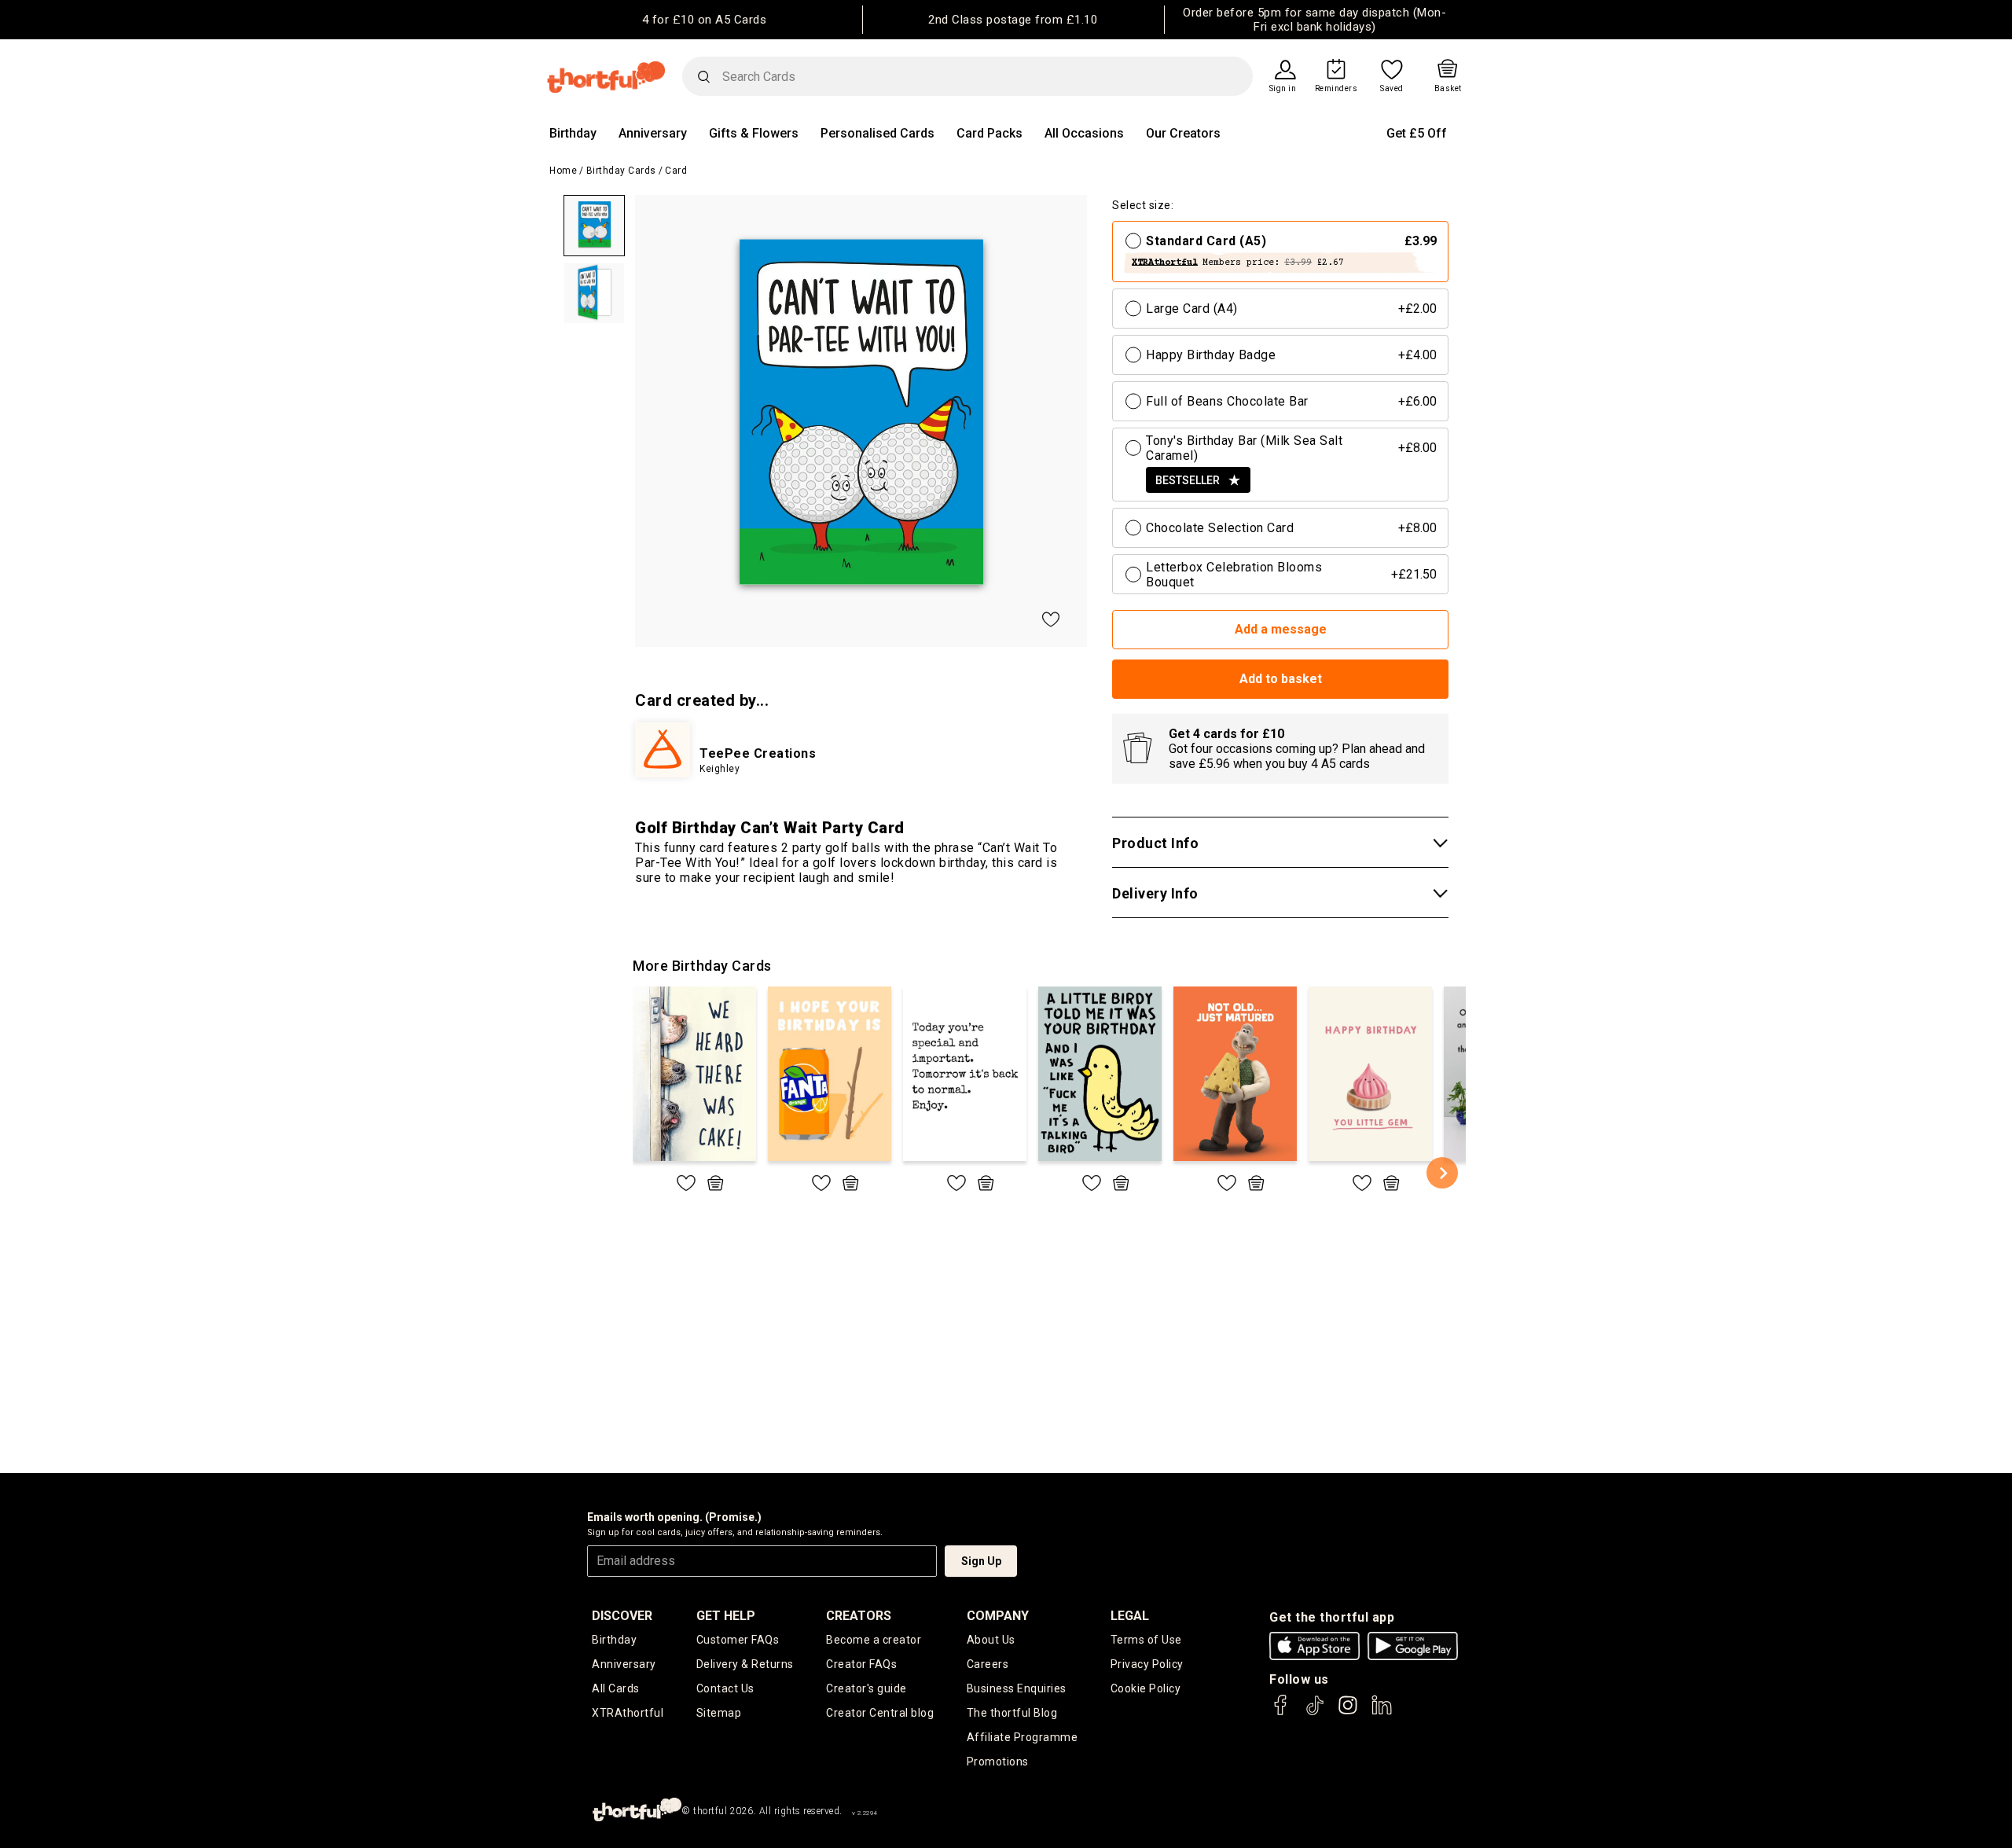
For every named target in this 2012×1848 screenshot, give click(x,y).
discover (622, 1616)
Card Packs (989, 133)
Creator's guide (866, 1688)
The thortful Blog (1012, 1713)
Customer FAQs (738, 1640)
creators (859, 1616)
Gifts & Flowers (754, 133)
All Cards (616, 1688)
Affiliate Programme (1023, 1737)
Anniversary (653, 133)
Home (563, 171)
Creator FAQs (861, 1664)
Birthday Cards (621, 171)
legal (1130, 1616)
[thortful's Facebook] (1281, 1712)
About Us (991, 1640)
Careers (988, 1664)
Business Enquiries (1017, 1688)
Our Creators (1183, 133)
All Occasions (1084, 133)
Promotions (998, 1762)
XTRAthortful (628, 1713)
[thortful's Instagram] (1348, 1712)
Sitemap (719, 1713)
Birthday (573, 133)
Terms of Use (1146, 1640)
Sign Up (981, 1561)
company (998, 1616)
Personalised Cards (877, 133)
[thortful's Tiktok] (1315, 1712)
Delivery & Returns (745, 1664)
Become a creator (874, 1640)
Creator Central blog (880, 1713)
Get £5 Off (1417, 133)
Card (676, 171)
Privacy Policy (1147, 1664)
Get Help (726, 1616)
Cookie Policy (1146, 1688)
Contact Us (725, 1688)
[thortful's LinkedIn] (1382, 1712)
